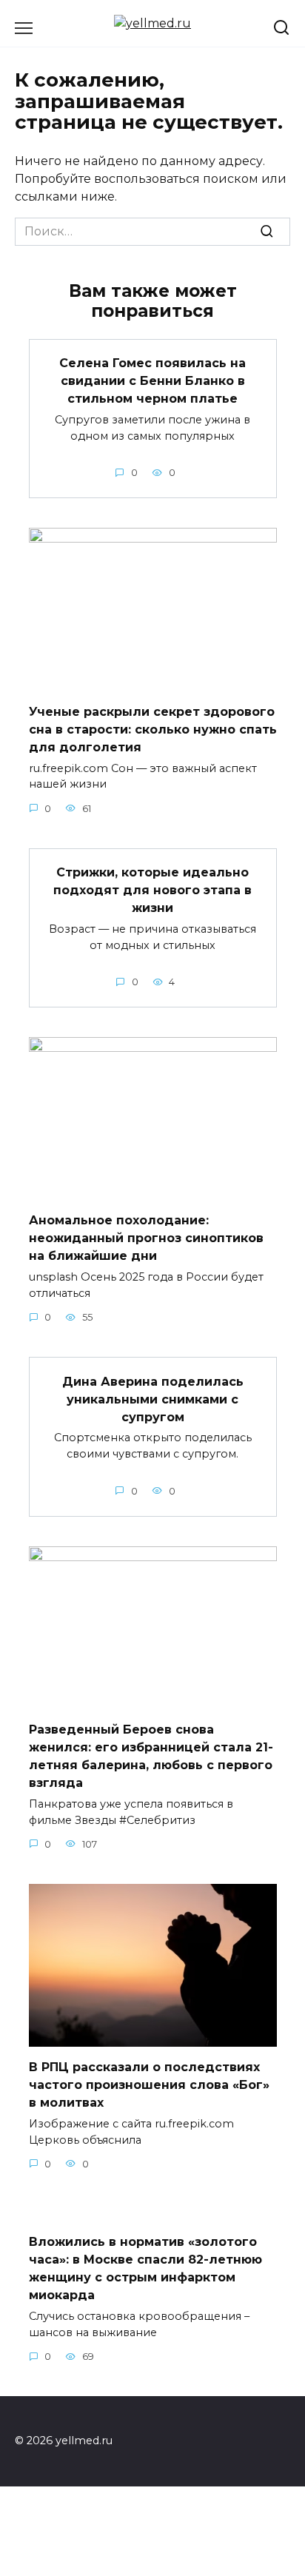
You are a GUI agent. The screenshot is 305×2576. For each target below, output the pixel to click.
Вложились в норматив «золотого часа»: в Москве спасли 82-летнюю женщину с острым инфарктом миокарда (145, 2268)
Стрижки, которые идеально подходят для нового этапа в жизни (152, 890)
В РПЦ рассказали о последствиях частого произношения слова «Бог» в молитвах (149, 2085)
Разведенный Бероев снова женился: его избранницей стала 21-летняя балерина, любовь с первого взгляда (151, 1756)
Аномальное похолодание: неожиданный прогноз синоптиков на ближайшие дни (146, 1238)
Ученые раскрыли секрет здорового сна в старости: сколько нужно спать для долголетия (153, 729)
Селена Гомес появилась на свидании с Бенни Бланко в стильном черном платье (152, 381)
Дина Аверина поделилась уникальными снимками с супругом (153, 1399)
